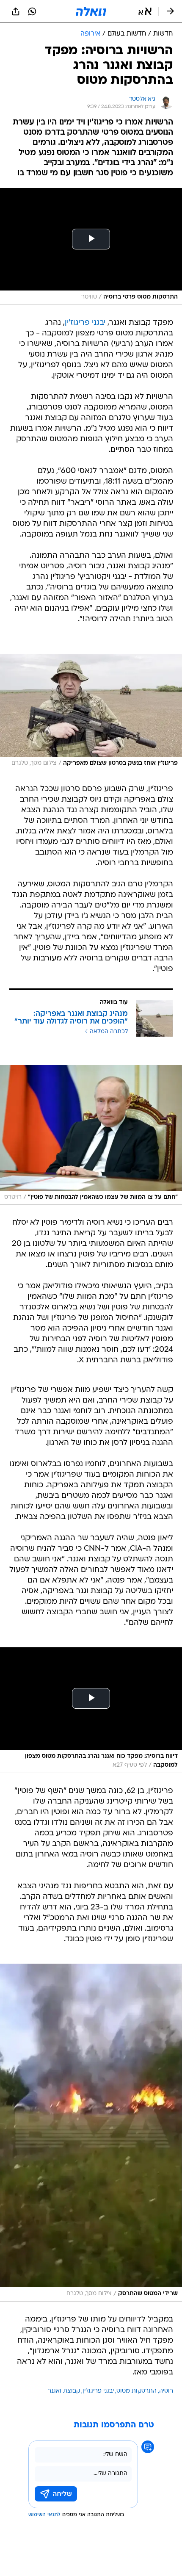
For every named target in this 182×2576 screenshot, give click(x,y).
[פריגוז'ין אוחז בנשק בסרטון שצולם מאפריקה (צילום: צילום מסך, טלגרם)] (91, 713)
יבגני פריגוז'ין (85, 323)
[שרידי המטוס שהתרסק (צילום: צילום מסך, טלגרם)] (91, 2133)
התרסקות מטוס (136, 2391)
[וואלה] (91, 11)
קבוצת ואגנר (64, 2391)
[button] (145, 11)
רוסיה (166, 2391)
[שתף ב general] (16, 11)
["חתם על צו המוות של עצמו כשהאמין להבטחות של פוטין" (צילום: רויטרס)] (91, 1135)
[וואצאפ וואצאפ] (32, 11)
